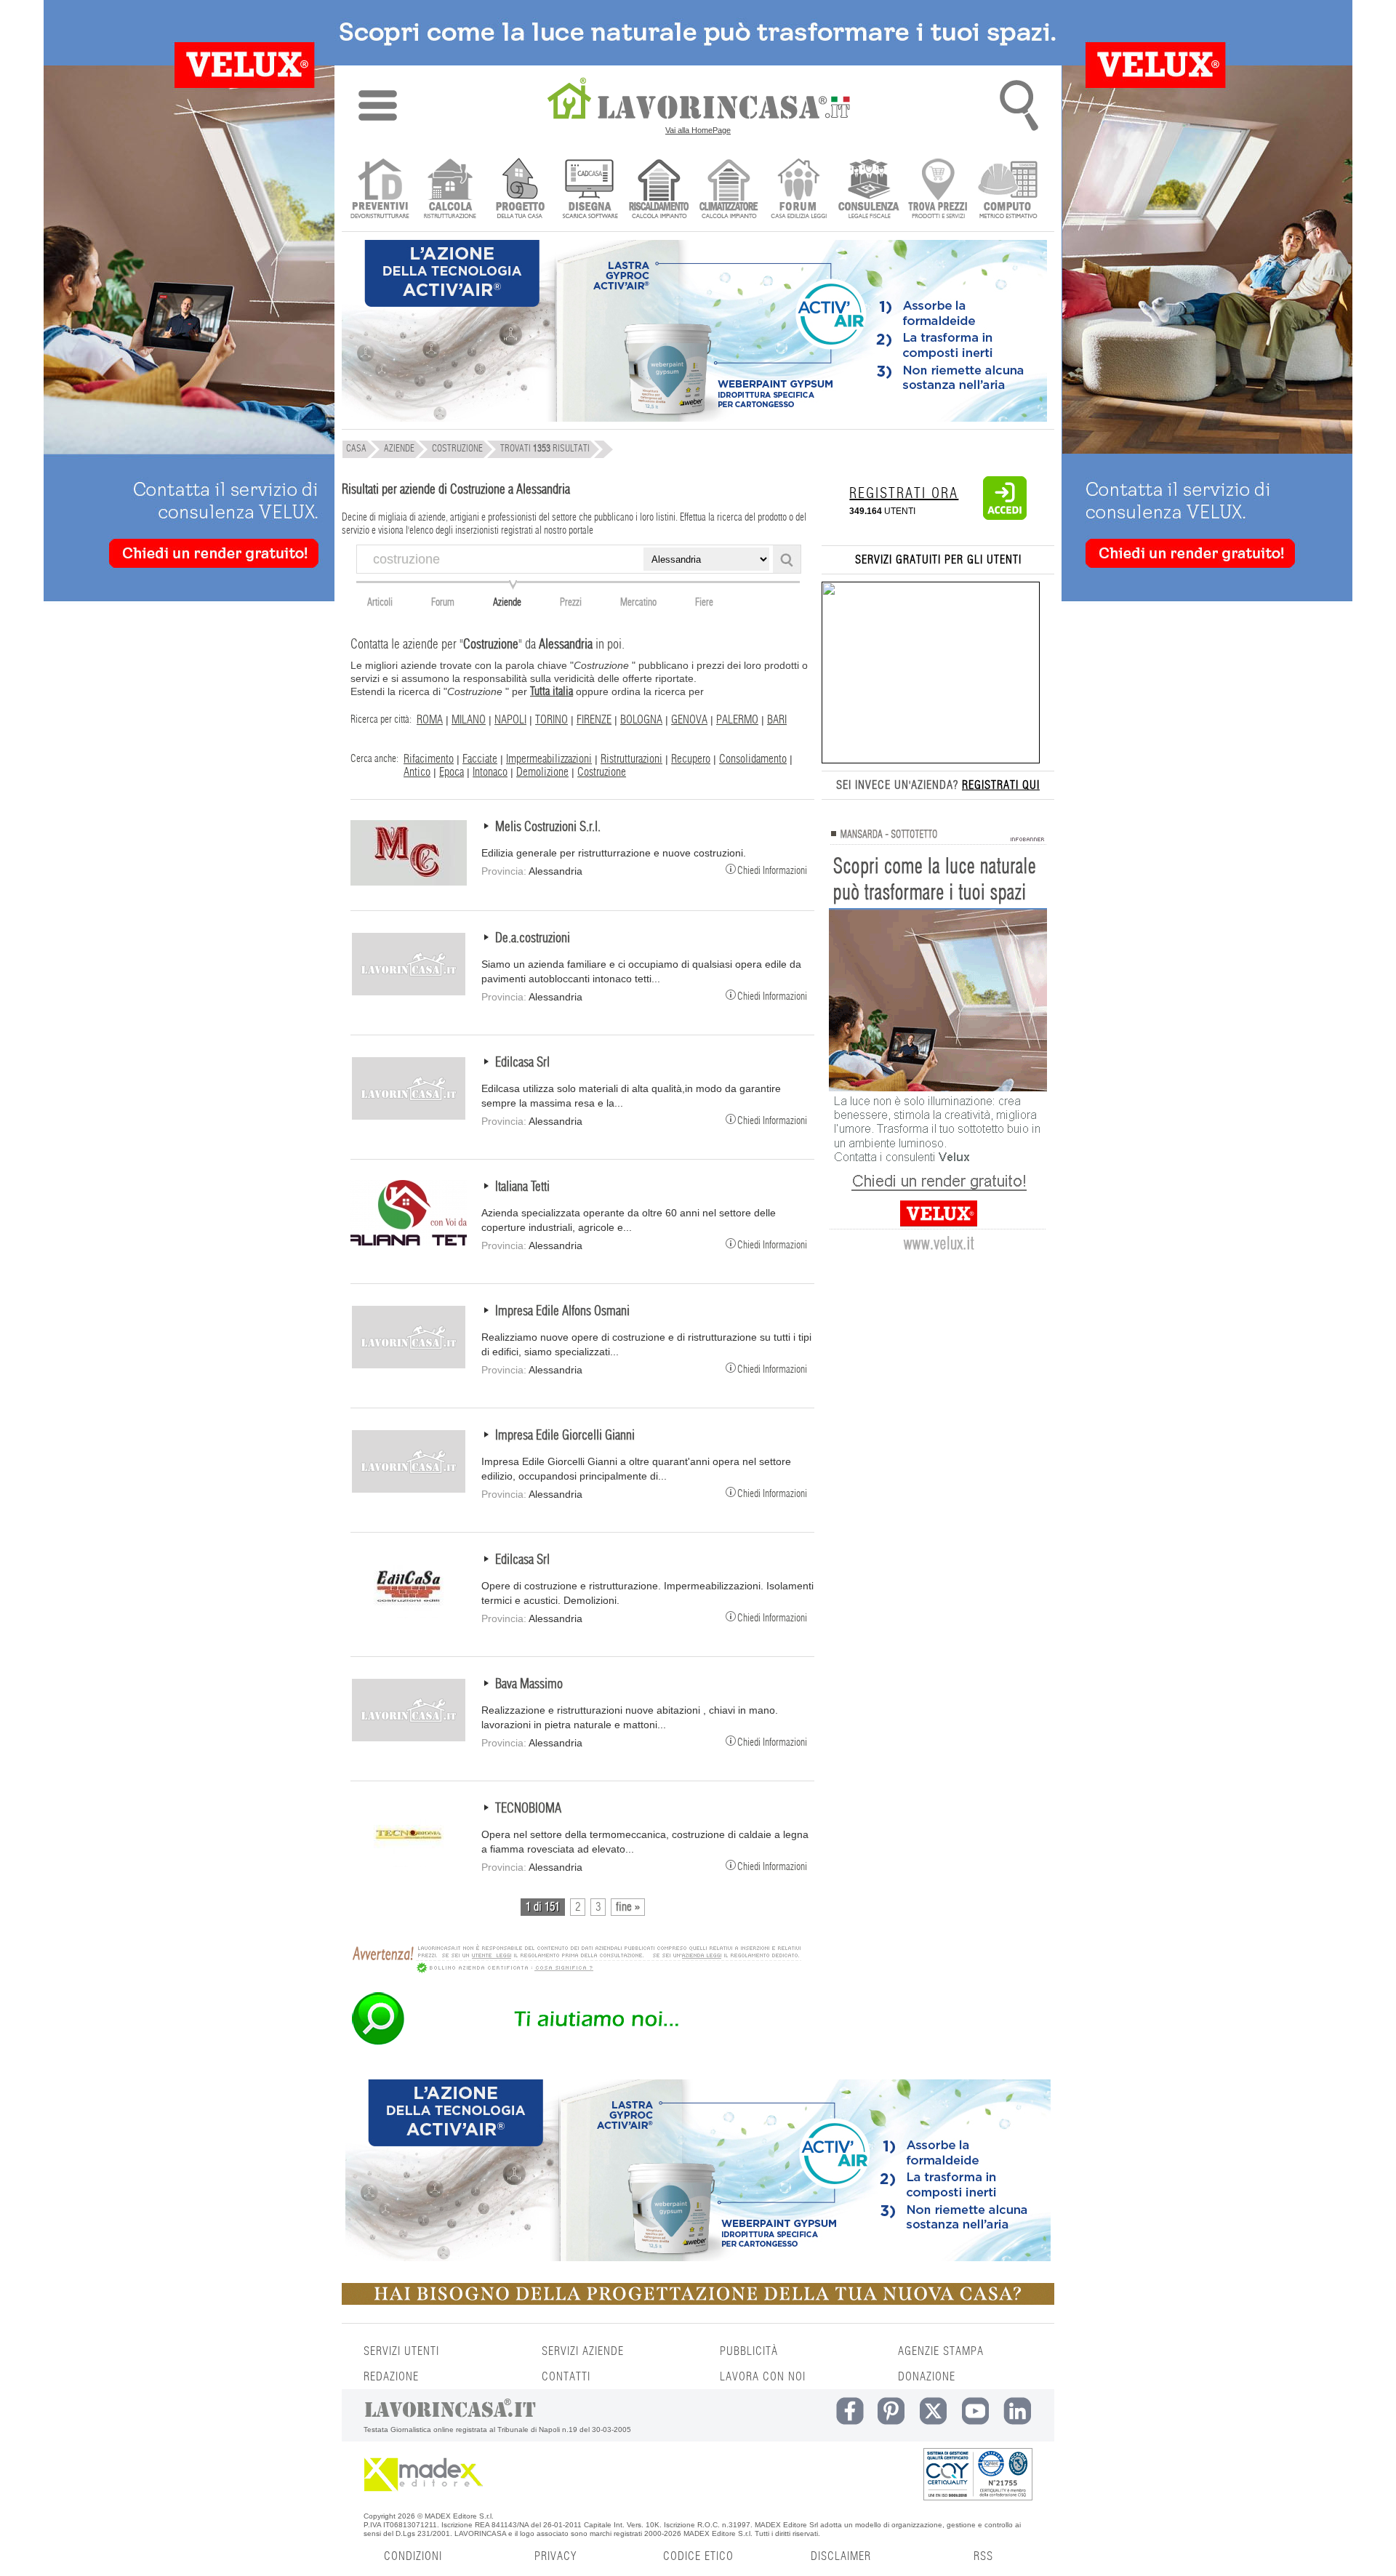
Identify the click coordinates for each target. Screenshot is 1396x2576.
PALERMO (737, 720)
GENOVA (689, 720)
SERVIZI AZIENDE (583, 2351)
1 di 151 (543, 1907)
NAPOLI (510, 720)
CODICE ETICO (698, 2556)
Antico (417, 772)
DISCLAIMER (841, 2556)
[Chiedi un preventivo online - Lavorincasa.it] (576, 2044)
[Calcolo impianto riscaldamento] (659, 190)
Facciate (480, 759)
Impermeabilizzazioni (549, 759)
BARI (777, 720)
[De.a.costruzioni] (409, 993)
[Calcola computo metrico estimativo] (1008, 190)
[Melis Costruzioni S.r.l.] (409, 882)
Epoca (452, 772)
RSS (983, 2556)
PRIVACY (555, 2556)
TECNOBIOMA (528, 1809)
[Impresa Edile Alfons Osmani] (409, 1366)
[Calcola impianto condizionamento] (729, 190)
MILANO (469, 720)
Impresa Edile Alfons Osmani (562, 1312)
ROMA (430, 720)
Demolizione (542, 772)
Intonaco (490, 772)
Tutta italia (551, 691)
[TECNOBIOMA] (409, 1863)
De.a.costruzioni (533, 939)
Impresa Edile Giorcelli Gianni (565, 1436)
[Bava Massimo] (409, 1739)
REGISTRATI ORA (904, 494)
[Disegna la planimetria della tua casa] (589, 190)
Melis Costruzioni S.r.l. (548, 827)
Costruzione (602, 772)
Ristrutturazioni (631, 759)
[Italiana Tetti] (409, 1242)
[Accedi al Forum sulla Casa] (799, 190)
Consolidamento (753, 759)
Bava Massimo (529, 1685)
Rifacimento (429, 759)
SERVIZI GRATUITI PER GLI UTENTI (938, 560)
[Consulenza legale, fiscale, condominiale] (869, 190)
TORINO (551, 720)
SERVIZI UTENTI (401, 2351)
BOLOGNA (641, 720)
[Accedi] (1005, 517)
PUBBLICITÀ (749, 2351)
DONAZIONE (927, 2377)
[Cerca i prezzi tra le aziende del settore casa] (938, 190)
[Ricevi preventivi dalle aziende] (380, 190)
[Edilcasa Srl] (409, 1118)
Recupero (691, 759)
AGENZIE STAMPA (941, 2351)
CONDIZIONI (413, 2556)
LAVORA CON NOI (763, 2377)
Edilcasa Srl (522, 1063)
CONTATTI (566, 2377)
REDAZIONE (391, 2377)
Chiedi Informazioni (772, 870)
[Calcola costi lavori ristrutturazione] (450, 190)
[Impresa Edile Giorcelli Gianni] (409, 1490)
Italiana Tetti (522, 1187)
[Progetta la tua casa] (698, 2302)
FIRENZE (594, 720)
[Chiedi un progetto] (520, 190)
